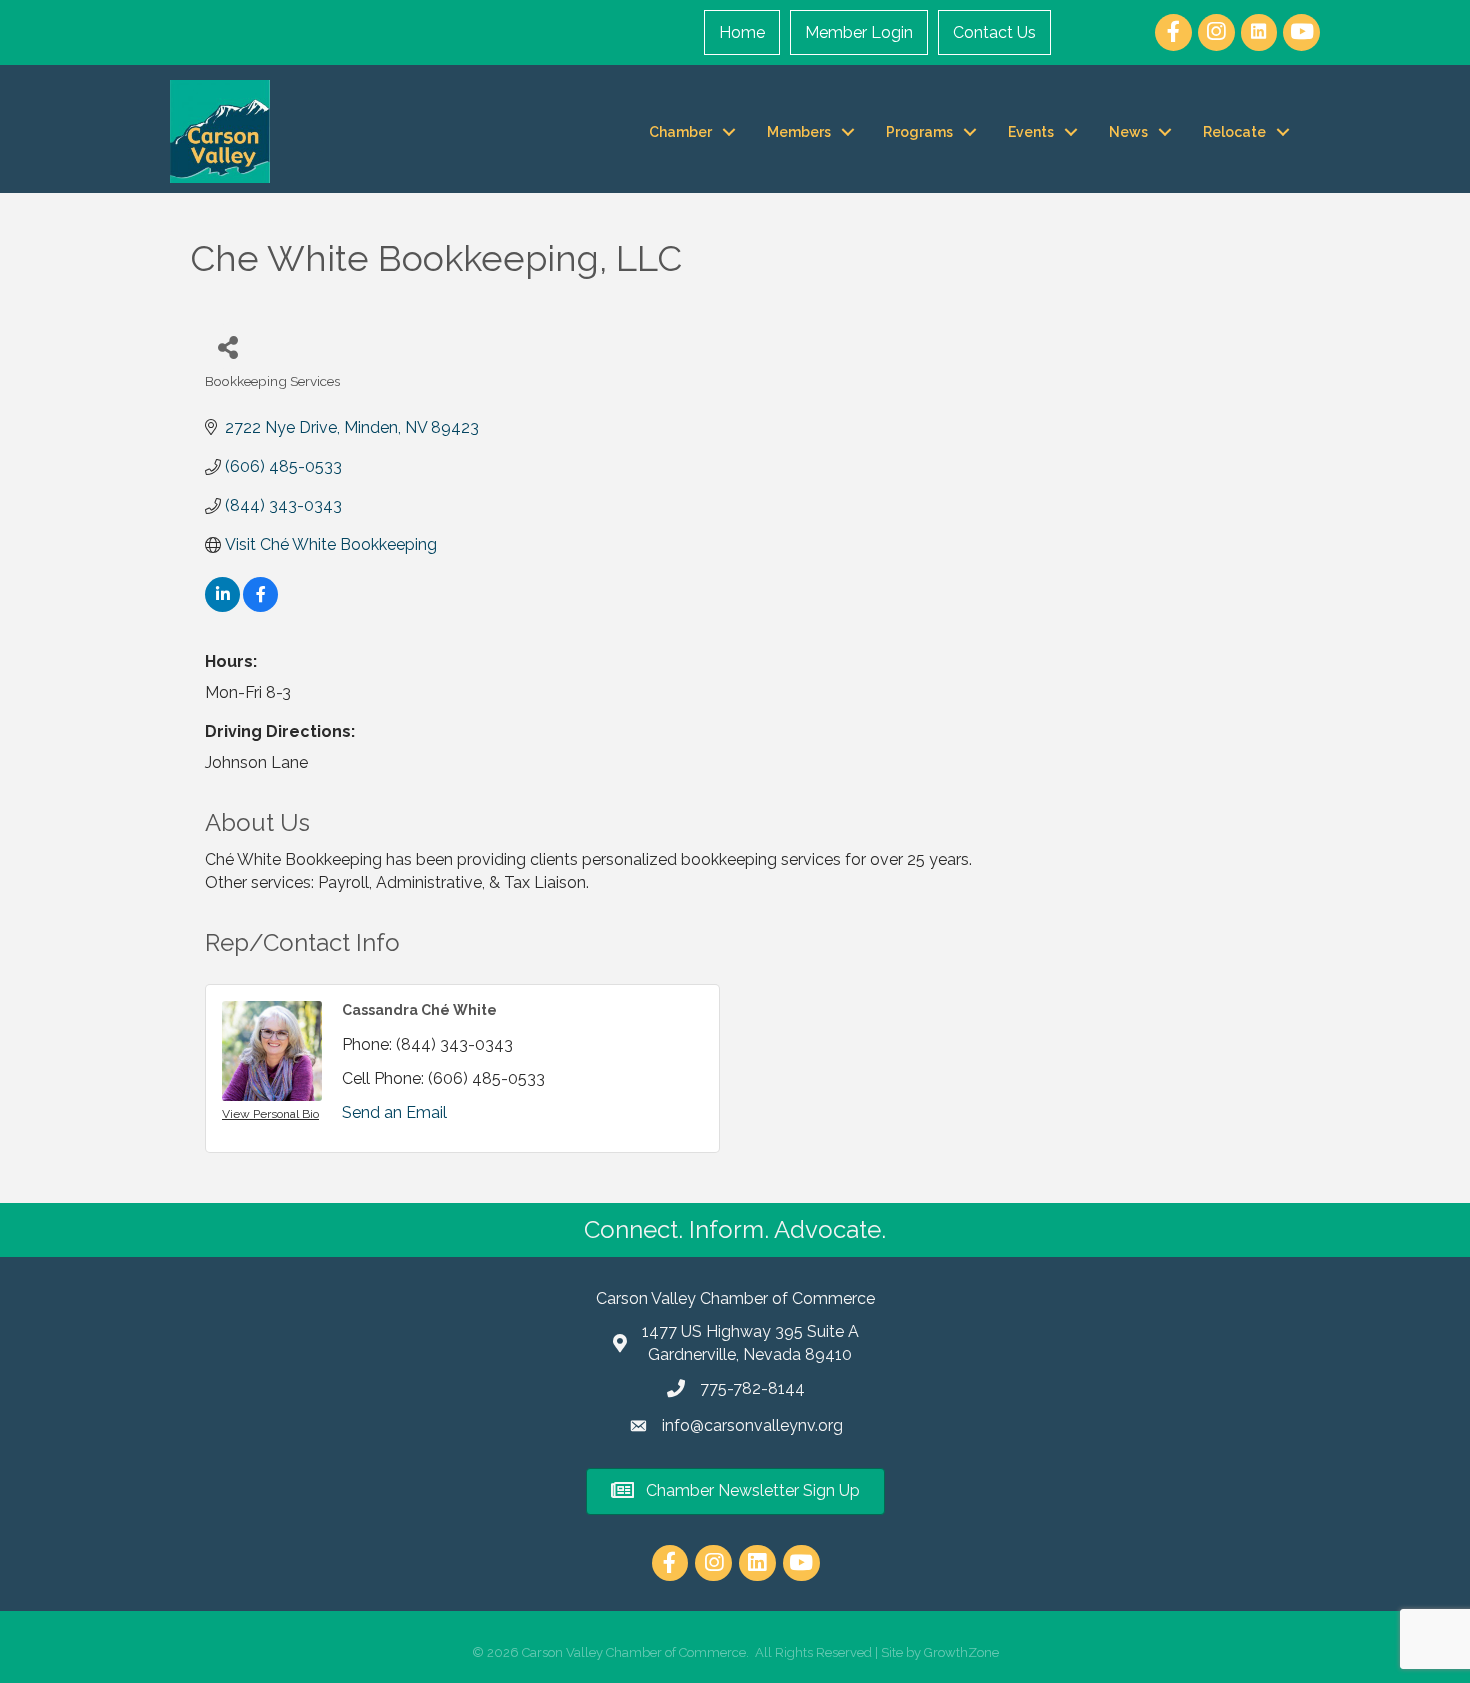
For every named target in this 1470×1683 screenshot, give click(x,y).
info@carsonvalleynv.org (752, 1425)
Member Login (859, 32)
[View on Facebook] (260, 606)
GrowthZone (961, 1652)
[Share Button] (227, 346)
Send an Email (394, 1112)
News (1128, 132)
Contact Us (994, 32)
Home (742, 32)
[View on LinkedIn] (222, 606)
